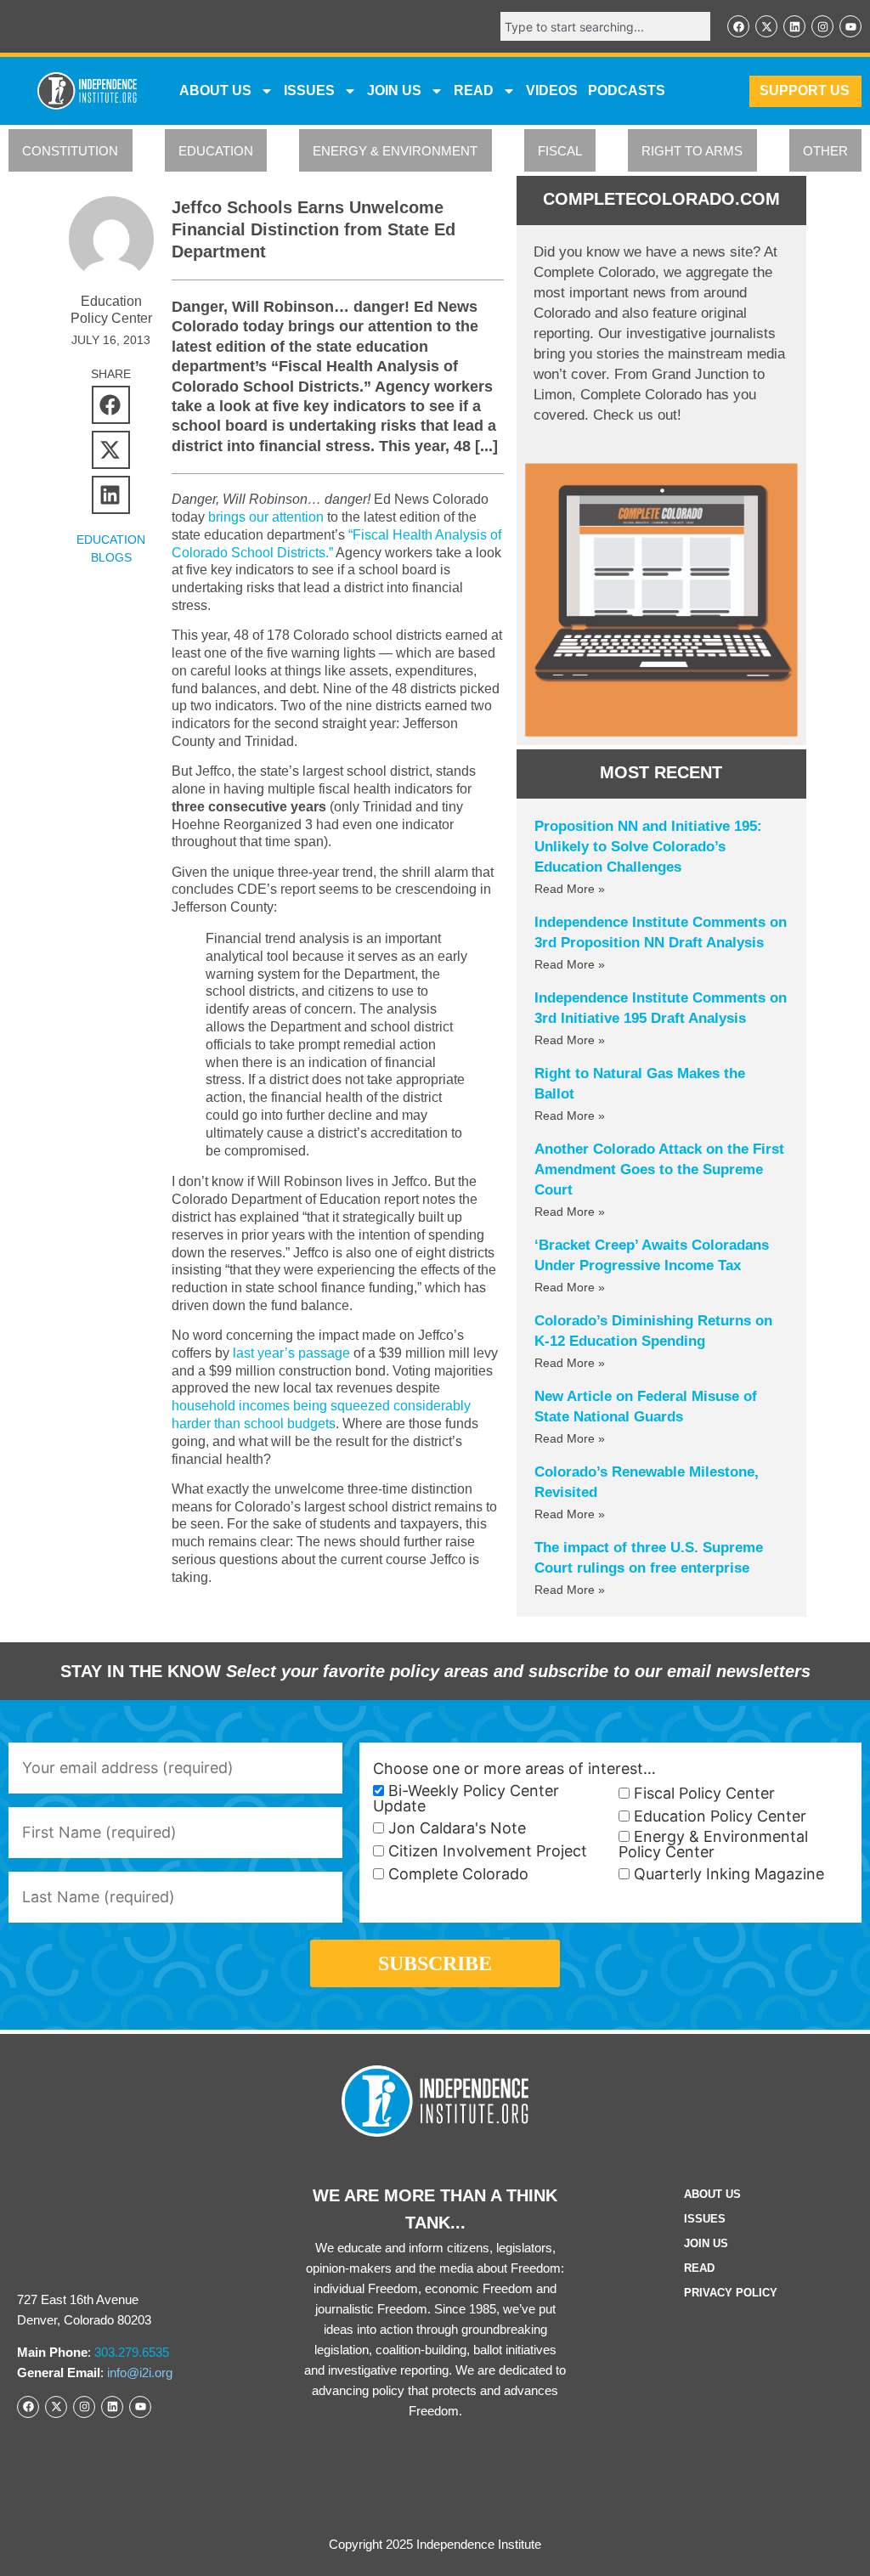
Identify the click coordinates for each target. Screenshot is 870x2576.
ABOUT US (215, 90)
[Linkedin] (794, 26)
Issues (309, 90)
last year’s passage (291, 1353)
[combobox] (605, 26)
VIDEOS (552, 90)
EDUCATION (216, 151)
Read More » (570, 889)
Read (699, 2268)
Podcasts (627, 90)
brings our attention (266, 517)
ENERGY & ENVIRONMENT (395, 151)
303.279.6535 (132, 2352)
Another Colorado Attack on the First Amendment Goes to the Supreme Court (659, 1169)
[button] (111, 405)
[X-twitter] (766, 26)
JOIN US (394, 90)
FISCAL (560, 151)
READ (474, 90)
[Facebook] (738, 26)
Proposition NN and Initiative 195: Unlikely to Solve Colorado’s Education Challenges (648, 847)
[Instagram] (822, 26)
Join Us (706, 2243)
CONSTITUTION (70, 151)
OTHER (825, 151)
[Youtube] (850, 26)
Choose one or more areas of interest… (514, 1769)
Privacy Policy (731, 2293)
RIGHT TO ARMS (692, 151)
